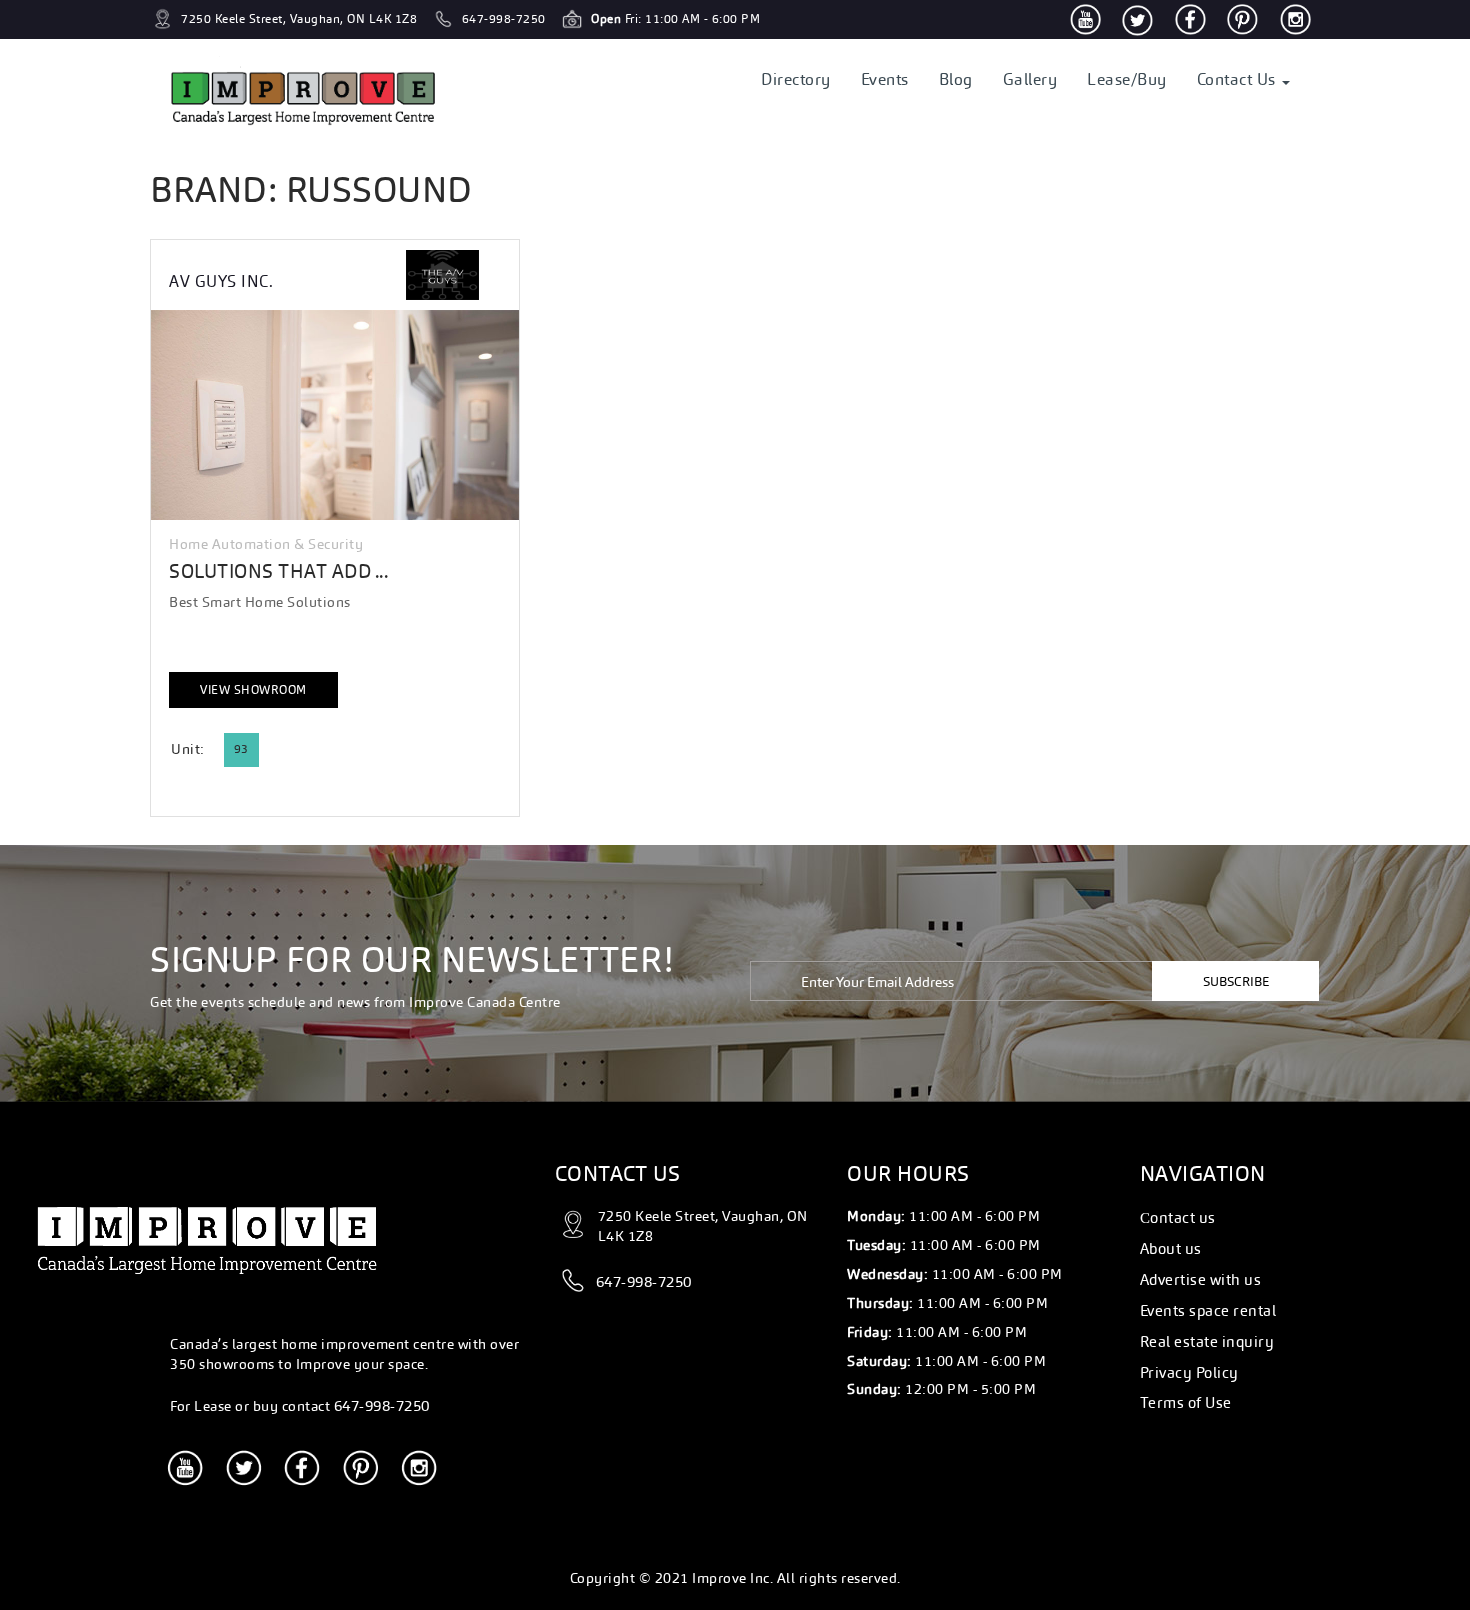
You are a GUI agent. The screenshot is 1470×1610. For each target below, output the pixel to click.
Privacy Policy (1189, 1372)
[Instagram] (1295, 19)
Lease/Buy (1127, 79)
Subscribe (1236, 981)
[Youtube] (1085, 19)
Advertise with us (1201, 1279)
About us (1171, 1248)
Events (885, 79)
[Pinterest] (1242, 19)
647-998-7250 (382, 1405)
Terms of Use (1186, 1402)
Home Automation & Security (266, 544)
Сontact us (1178, 1217)
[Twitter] (1137, 19)
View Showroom (253, 690)
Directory (796, 79)
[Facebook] (1190, 19)
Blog (956, 79)
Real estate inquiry (1207, 1341)
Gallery (1030, 79)
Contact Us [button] (1239, 79)
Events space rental (1208, 1310)
